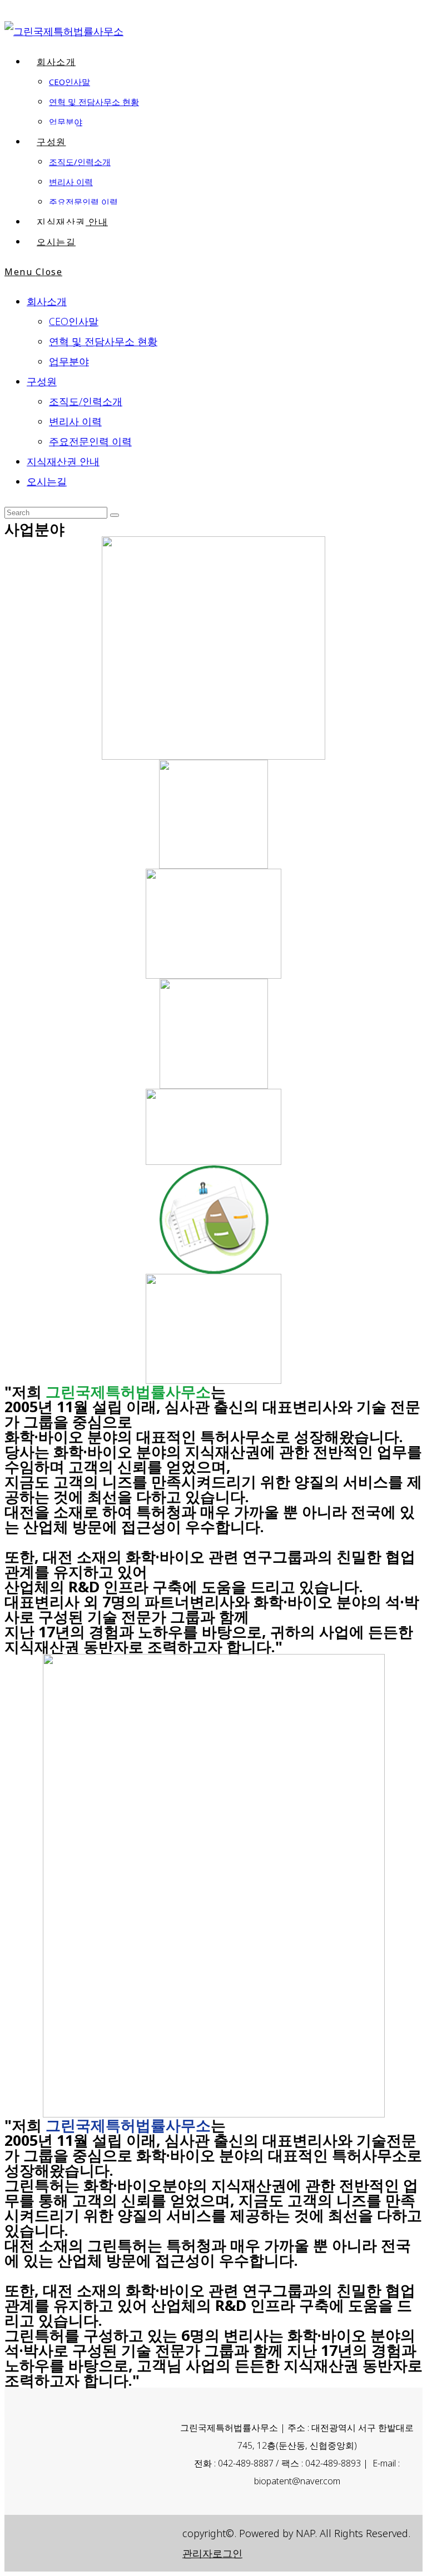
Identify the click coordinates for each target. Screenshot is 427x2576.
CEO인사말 (74, 321)
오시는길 (47, 481)
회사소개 (47, 301)
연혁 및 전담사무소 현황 (103, 341)
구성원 (42, 381)
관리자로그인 (212, 2553)
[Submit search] (115, 515)
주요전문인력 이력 (90, 441)
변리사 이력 (75, 421)
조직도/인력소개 (86, 401)
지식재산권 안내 (63, 461)
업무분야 (69, 361)
